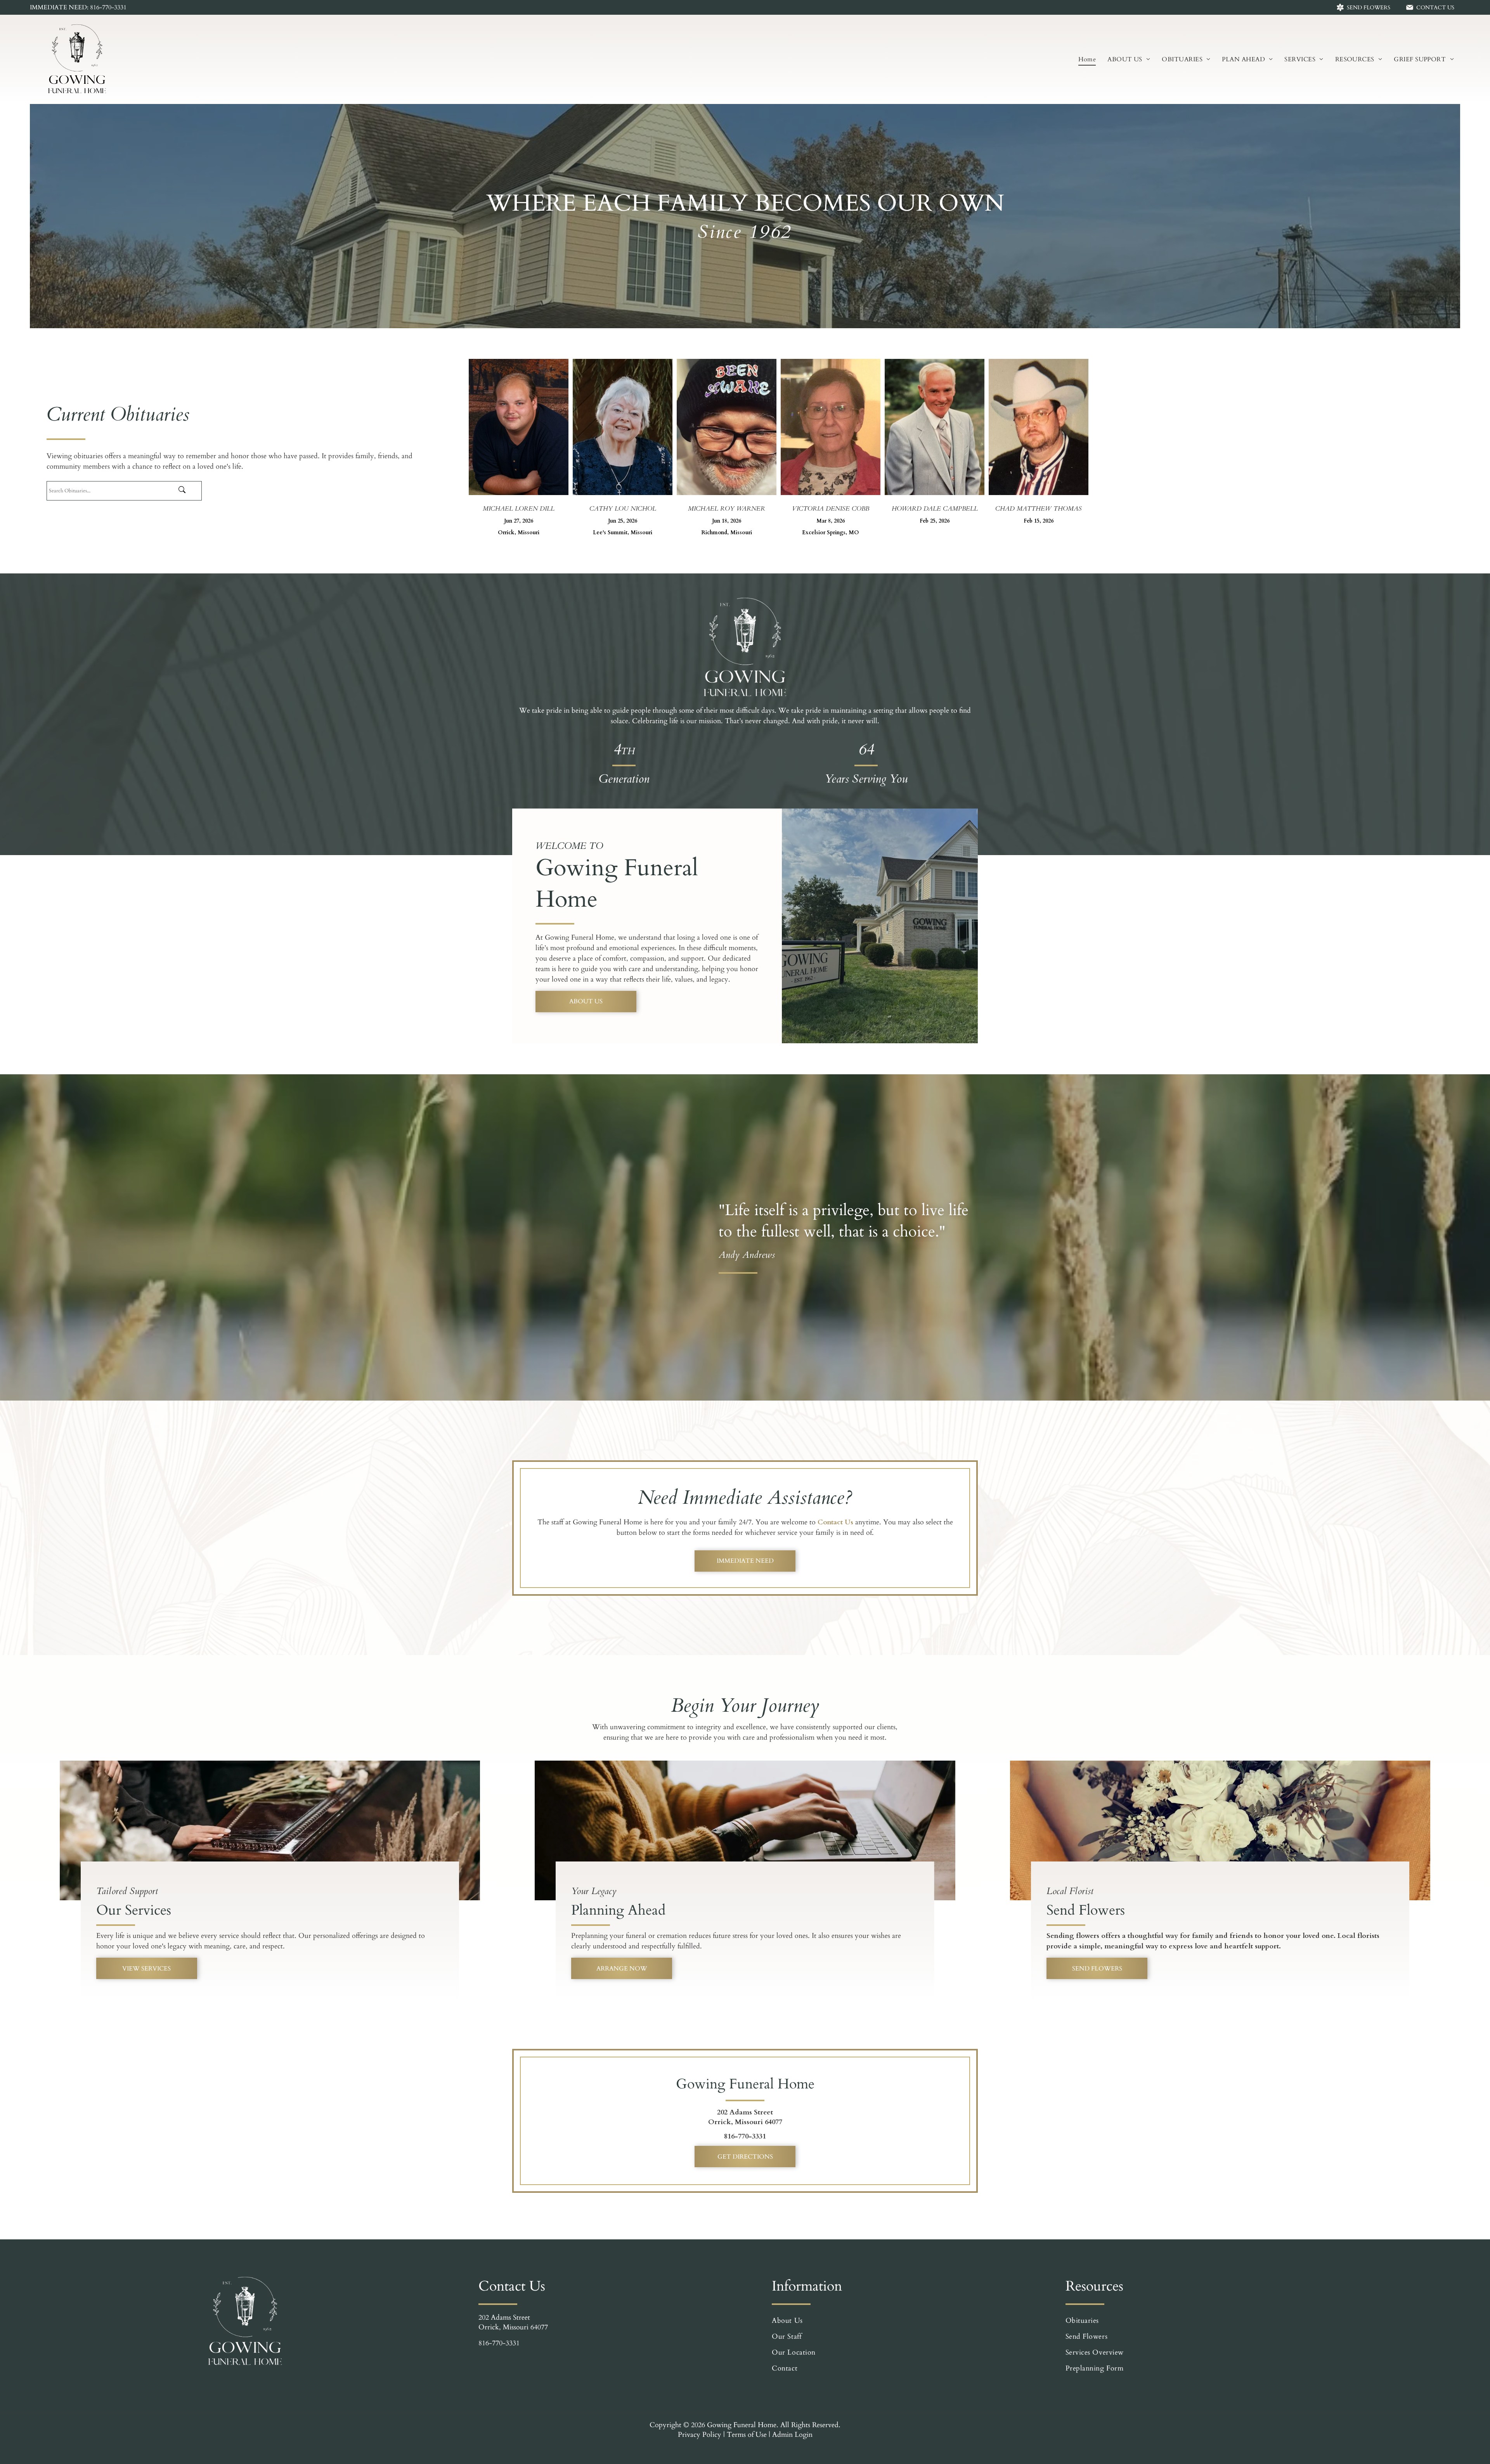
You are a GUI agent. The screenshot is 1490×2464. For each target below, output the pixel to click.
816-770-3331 (745, 2136)
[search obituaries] (188, 491)
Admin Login (792, 2435)
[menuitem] (1087, 59)
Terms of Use (747, 2435)
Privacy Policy (700, 2435)
